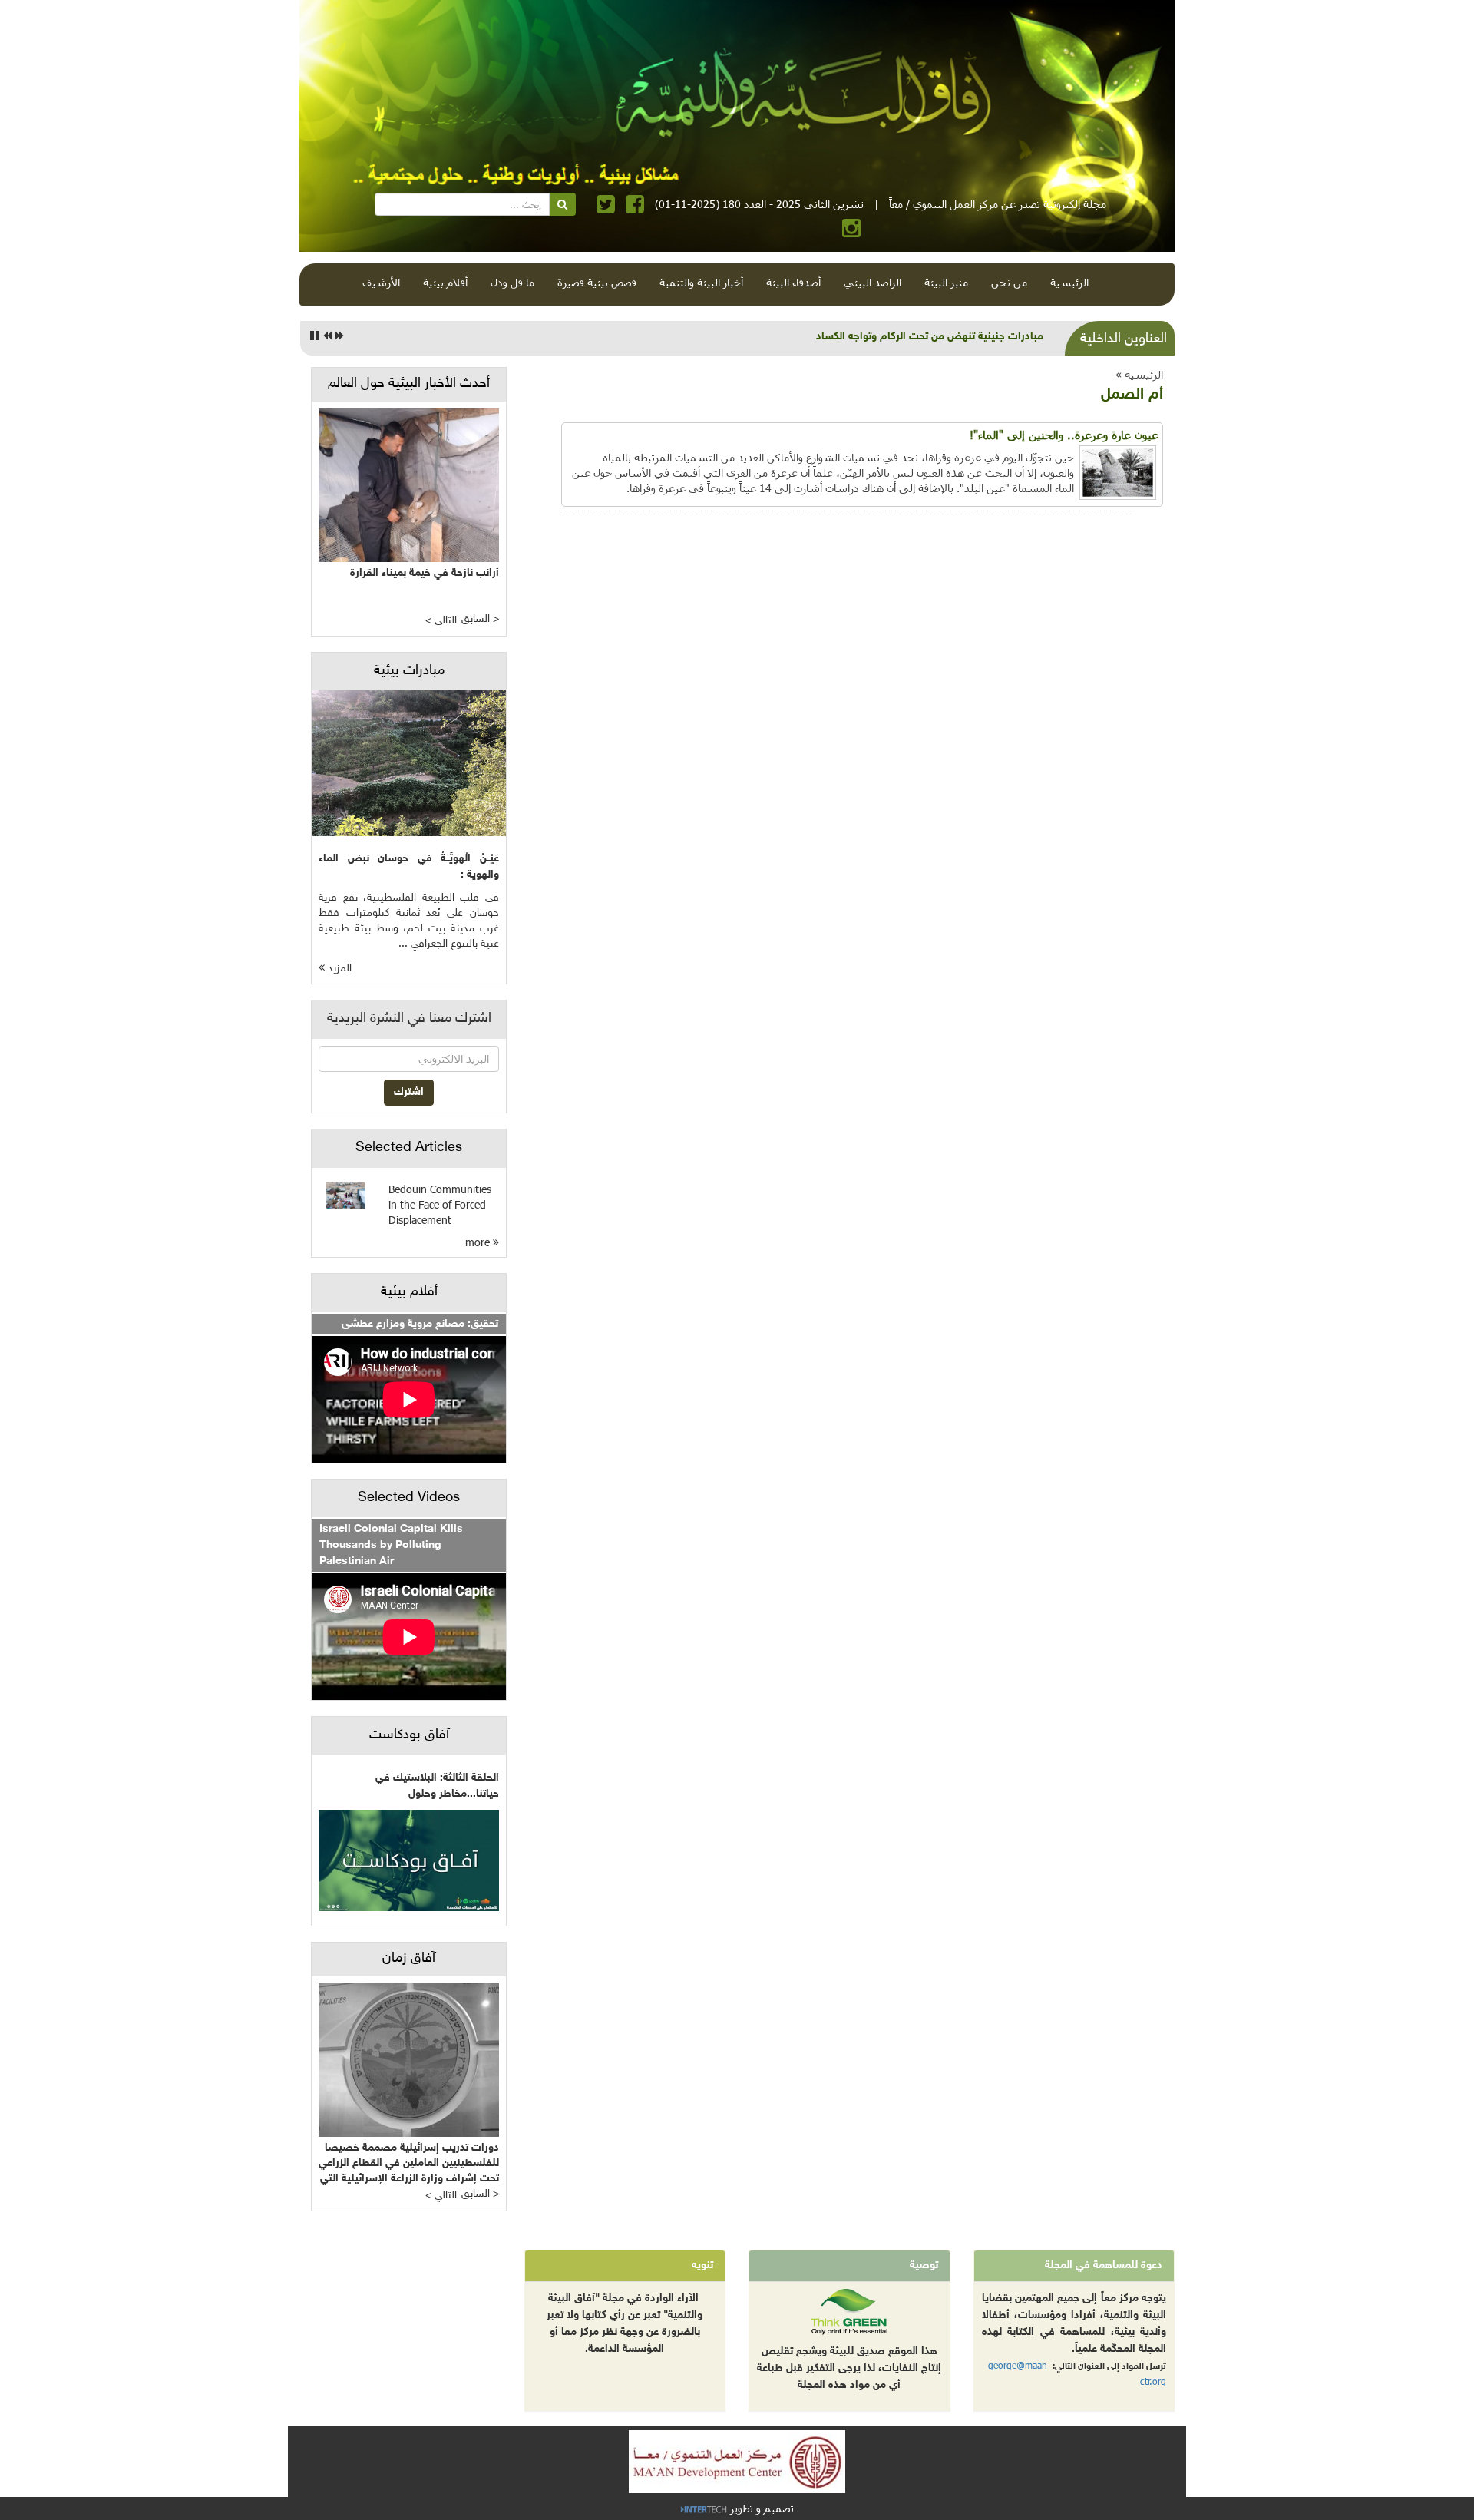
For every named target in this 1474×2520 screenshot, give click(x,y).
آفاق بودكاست (409, 1735)
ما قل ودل (512, 282)
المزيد (338, 969)
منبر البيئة (946, 282)
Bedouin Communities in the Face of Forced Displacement (440, 1204)
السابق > (480, 619)
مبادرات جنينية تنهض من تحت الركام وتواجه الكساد (930, 337)
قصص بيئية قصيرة (597, 282)
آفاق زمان (409, 1959)
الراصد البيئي (873, 282)
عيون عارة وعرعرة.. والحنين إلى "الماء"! (1064, 435)
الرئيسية (1069, 282)
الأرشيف (381, 282)
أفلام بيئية (445, 282)
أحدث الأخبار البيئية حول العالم (409, 384)
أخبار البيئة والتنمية (701, 282)
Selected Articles (409, 1148)
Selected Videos (409, 1498)
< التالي (441, 621)
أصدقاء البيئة (793, 282)
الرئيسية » (1139, 374)
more (479, 1242)
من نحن (1009, 282)
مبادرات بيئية (409, 671)
